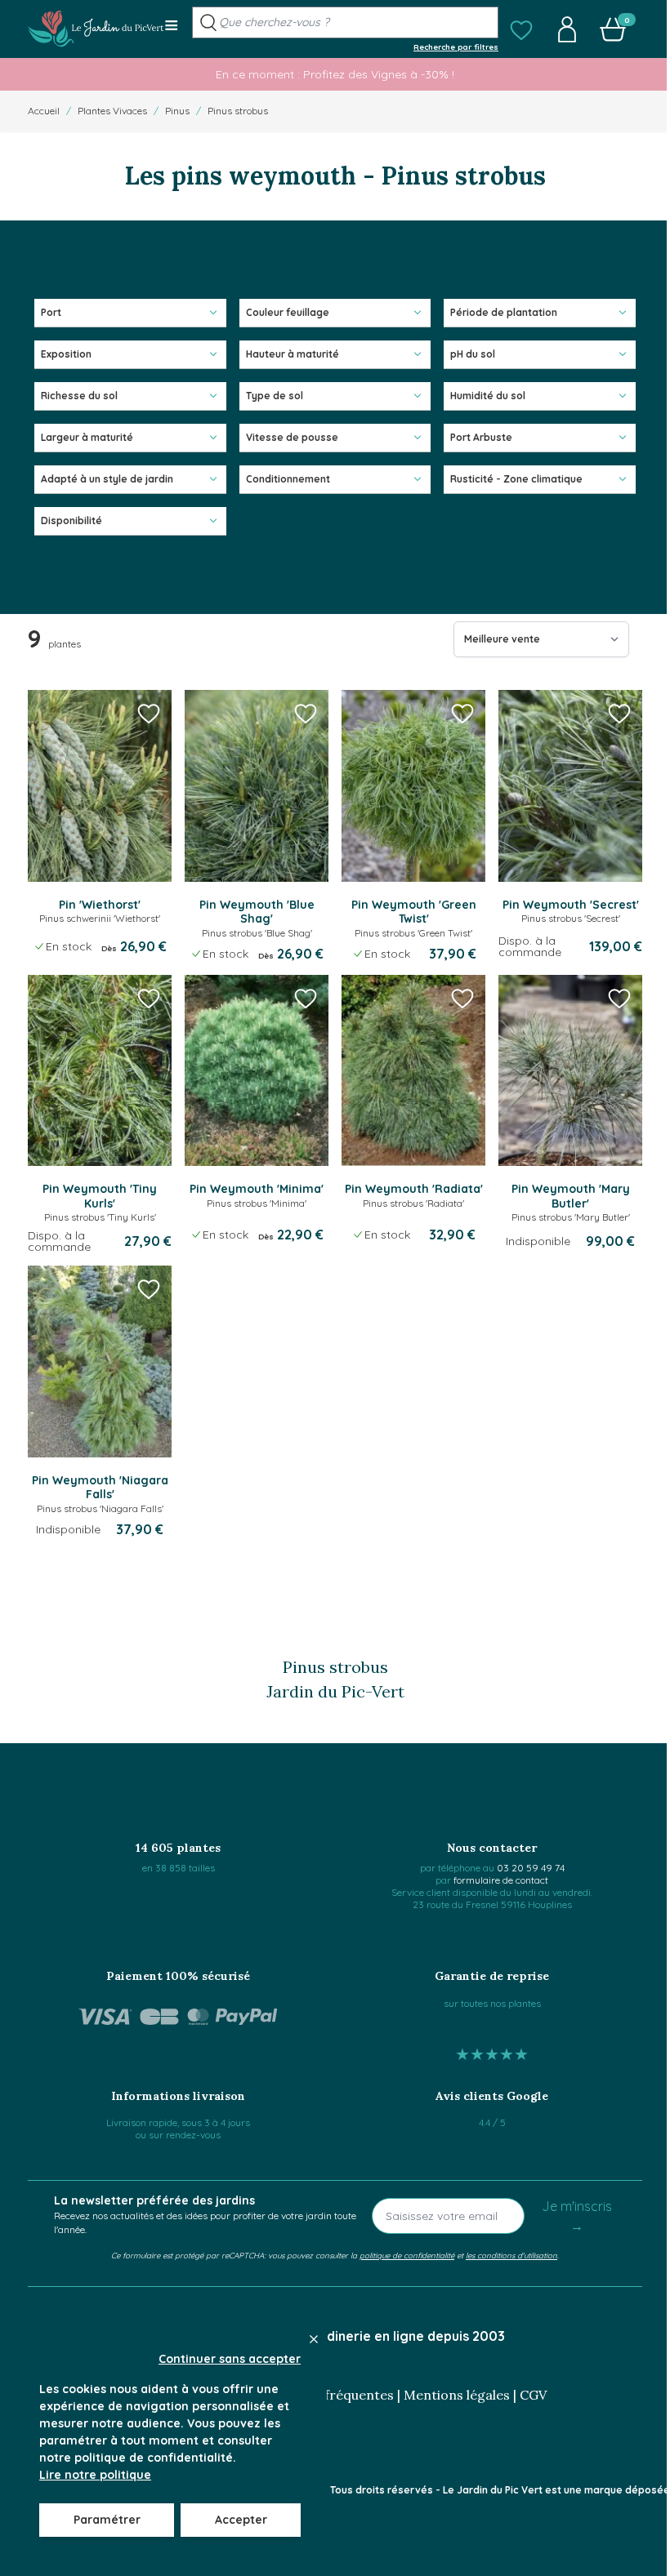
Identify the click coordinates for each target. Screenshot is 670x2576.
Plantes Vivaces (112, 111)
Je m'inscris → (577, 2216)
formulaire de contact (501, 1880)
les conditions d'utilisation (511, 2255)
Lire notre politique (95, 2475)
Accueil (44, 111)
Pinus (177, 111)
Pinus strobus (238, 111)
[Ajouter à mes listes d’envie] (149, 713)
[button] (521, 29)
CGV (533, 2395)
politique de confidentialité (407, 2255)
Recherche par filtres (456, 47)
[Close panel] (314, 2339)
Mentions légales (457, 2395)
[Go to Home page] (96, 29)
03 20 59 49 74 (531, 1868)
